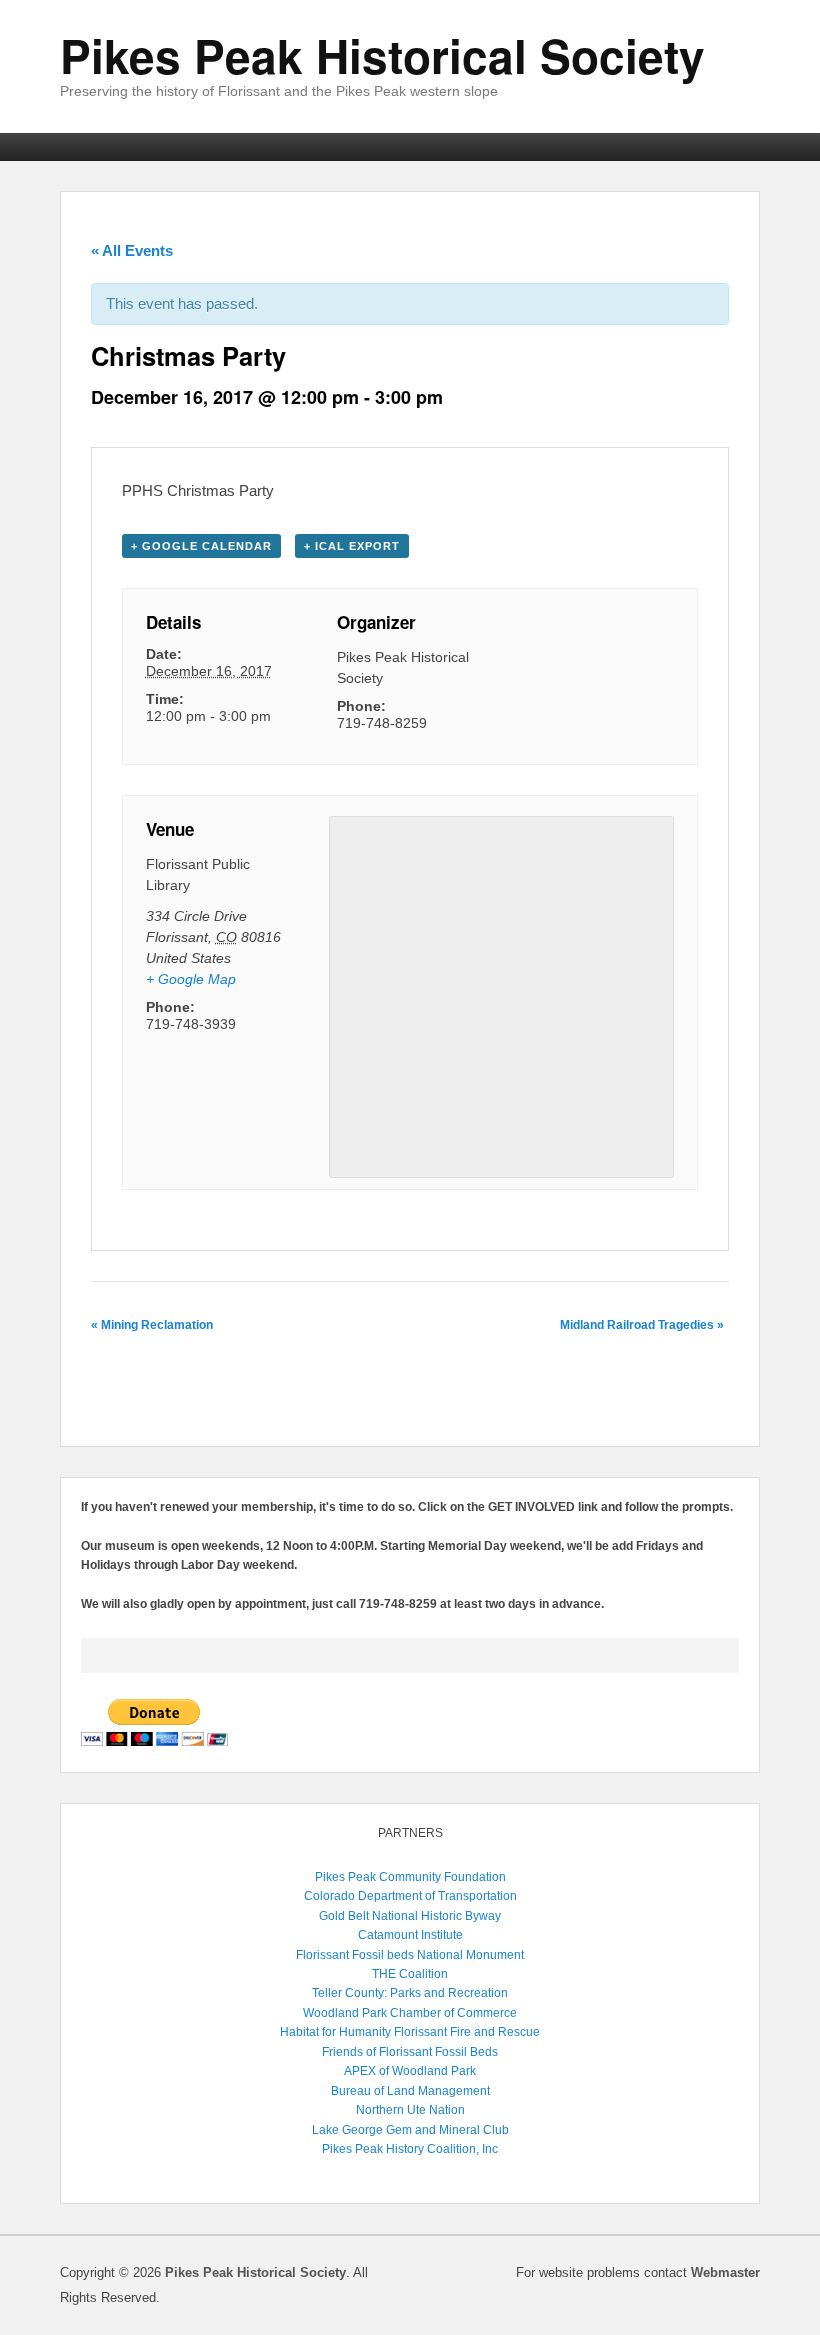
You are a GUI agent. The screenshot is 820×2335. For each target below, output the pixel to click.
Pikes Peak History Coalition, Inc (410, 2149)
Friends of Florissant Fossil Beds (410, 2052)
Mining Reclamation (152, 1325)
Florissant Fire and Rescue (467, 2032)
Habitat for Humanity (335, 2032)
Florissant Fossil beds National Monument (410, 1955)
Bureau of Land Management (410, 2091)
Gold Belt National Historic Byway (410, 1916)
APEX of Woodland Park (410, 2071)
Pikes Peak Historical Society (382, 55)
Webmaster (725, 2272)
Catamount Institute (410, 1935)
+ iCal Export (352, 546)
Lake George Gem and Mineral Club (410, 2130)
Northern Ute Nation (410, 2110)
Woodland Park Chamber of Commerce (410, 2013)
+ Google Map (191, 979)
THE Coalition (410, 1974)
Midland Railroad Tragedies (642, 1325)
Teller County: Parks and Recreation (410, 1993)
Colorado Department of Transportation (410, 1896)
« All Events (132, 250)
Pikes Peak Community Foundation (410, 1877)
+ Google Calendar (201, 546)
